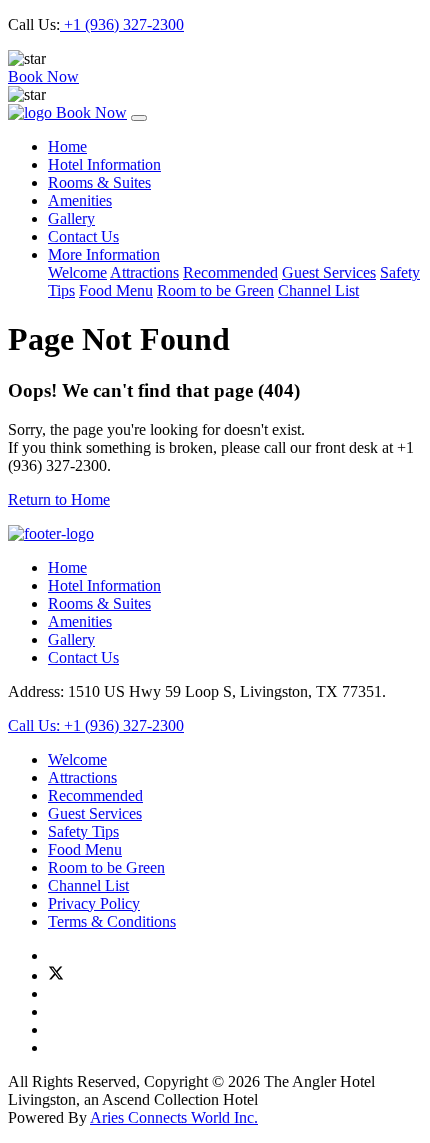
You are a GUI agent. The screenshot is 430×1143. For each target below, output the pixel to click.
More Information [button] (104, 254)
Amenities (80, 200)
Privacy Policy (94, 903)
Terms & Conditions (112, 921)
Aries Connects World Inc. (174, 1117)
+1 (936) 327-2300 (122, 24)
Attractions (144, 272)
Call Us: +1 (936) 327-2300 (96, 725)
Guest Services (329, 272)
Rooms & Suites (99, 182)
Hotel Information (104, 164)
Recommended (230, 272)
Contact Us (83, 236)
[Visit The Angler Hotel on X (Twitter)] (56, 975)
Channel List (318, 290)
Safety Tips (83, 831)
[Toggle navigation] (139, 118)
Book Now (43, 76)
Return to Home (59, 499)
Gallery (71, 218)
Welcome (77, 272)
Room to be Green (215, 290)
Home (67, 146)
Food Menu (116, 290)
